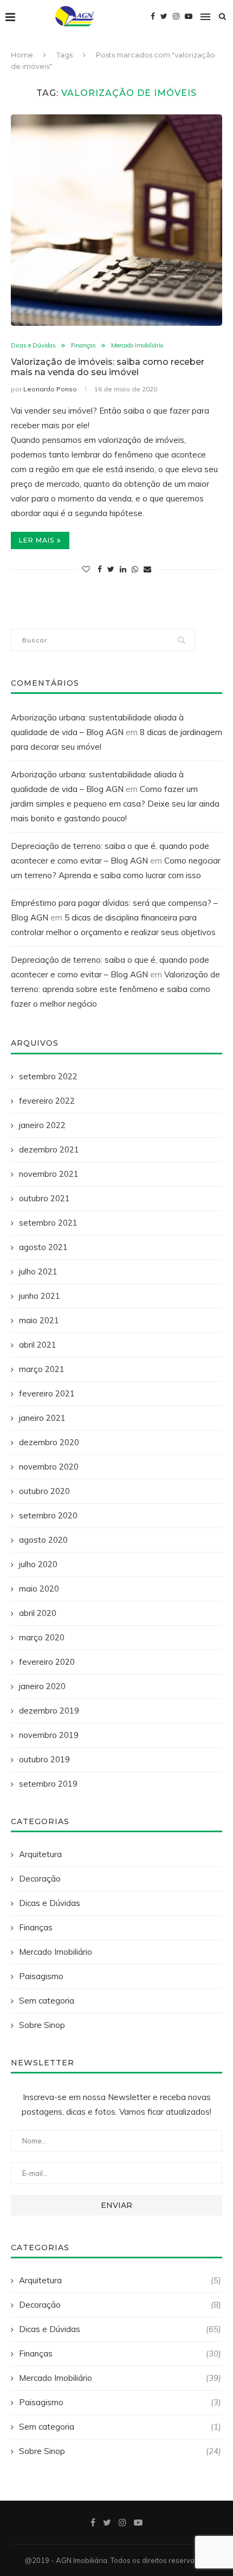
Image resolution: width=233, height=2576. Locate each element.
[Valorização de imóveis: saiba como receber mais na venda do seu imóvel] (116, 220)
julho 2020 (38, 1564)
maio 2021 (39, 1320)
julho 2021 (38, 1271)
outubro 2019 (44, 1759)
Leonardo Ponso (50, 389)
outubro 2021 (44, 1198)
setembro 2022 (48, 1076)
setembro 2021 (48, 1223)
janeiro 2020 (42, 1686)
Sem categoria (47, 2001)
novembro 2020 (49, 1467)
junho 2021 (40, 1296)
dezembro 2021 (49, 1149)
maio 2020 (39, 1589)
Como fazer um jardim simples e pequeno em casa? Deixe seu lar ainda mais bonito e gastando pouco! (115, 804)
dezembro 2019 (49, 1711)
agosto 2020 (43, 1540)
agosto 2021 (43, 1247)
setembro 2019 (48, 1784)
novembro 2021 (49, 1174)
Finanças (83, 346)
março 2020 (42, 1637)
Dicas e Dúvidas (33, 346)
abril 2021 (38, 1345)
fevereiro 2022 (47, 1101)
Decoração (40, 1879)
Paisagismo (41, 1976)
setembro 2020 (48, 1515)
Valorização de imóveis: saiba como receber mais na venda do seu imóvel (108, 367)
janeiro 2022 (42, 1125)
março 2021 (42, 1369)
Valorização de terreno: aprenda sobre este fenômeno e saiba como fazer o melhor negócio (115, 989)
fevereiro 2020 (47, 1662)
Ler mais (37, 540)
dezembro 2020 (49, 1442)
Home (22, 55)
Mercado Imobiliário (137, 346)
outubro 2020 (44, 1491)
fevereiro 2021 (47, 1393)
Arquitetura (40, 1854)
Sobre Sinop (42, 2025)
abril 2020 (38, 1613)
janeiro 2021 (42, 1418)
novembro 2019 (49, 1735)
